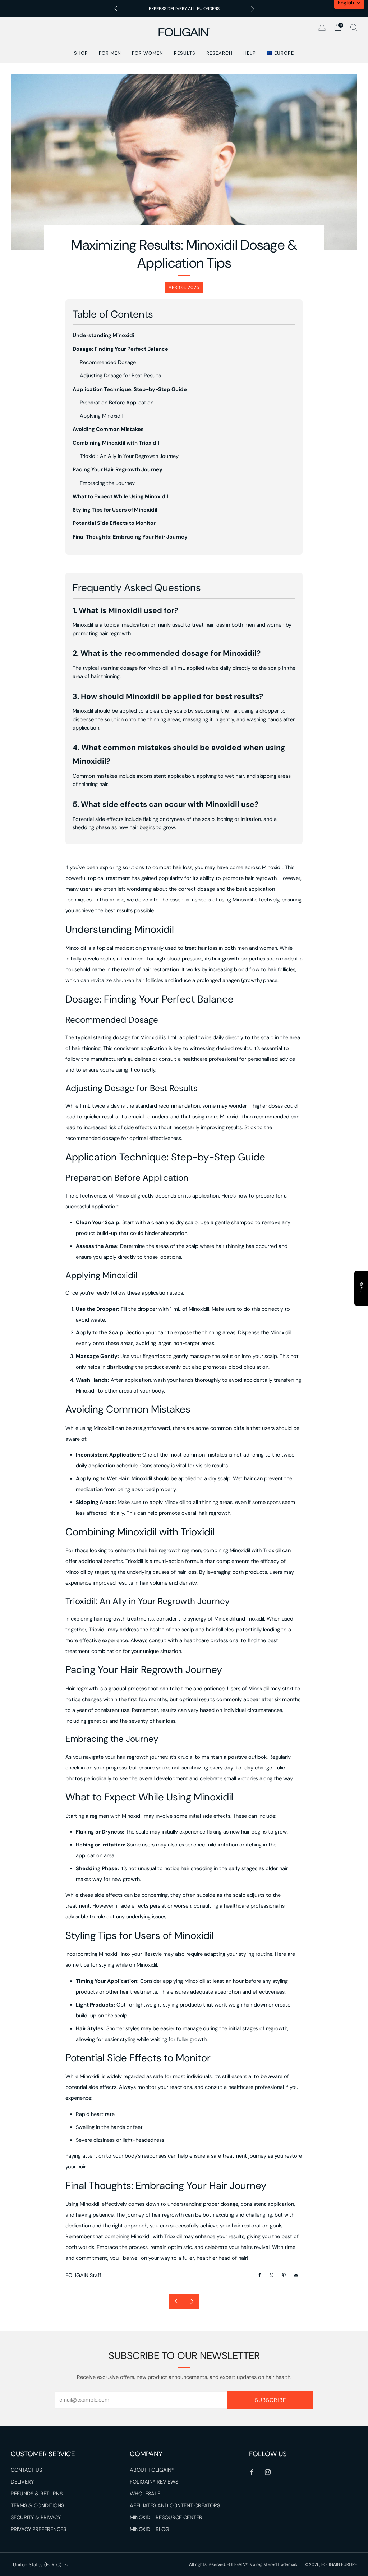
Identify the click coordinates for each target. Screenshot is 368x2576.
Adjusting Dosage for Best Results (120, 376)
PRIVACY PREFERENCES (38, 2529)
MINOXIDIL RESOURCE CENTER (166, 2518)
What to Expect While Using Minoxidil (120, 497)
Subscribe (270, 2400)
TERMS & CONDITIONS (37, 2506)
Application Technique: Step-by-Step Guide (130, 389)
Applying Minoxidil (101, 416)
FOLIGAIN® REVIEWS (154, 2482)
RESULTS (185, 53)
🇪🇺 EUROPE (280, 53)
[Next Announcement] (253, 9)
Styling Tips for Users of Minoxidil (115, 510)
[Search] (354, 27)
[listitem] (184, 9)
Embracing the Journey (107, 483)
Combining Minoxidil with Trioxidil (116, 443)
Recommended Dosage (108, 362)
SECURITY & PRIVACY (36, 2518)
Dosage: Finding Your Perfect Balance (120, 349)
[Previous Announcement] (116, 9)
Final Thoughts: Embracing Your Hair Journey (130, 537)
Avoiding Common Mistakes (108, 429)
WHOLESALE (145, 2494)
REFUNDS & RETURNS (37, 2494)
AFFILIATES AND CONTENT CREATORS (175, 2506)
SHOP (81, 53)
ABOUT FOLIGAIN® (152, 2470)
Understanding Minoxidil (104, 335)
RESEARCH (219, 53)
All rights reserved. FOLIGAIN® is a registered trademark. (244, 2564)
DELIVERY (22, 2482)
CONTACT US (26, 2470)
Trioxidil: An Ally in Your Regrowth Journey (129, 456)
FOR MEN (110, 53)
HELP (250, 53)
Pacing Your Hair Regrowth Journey (118, 470)
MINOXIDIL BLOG (149, 2529)
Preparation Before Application (117, 403)
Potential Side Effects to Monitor (114, 523)
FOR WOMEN (148, 53)
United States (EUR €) (37, 2565)
